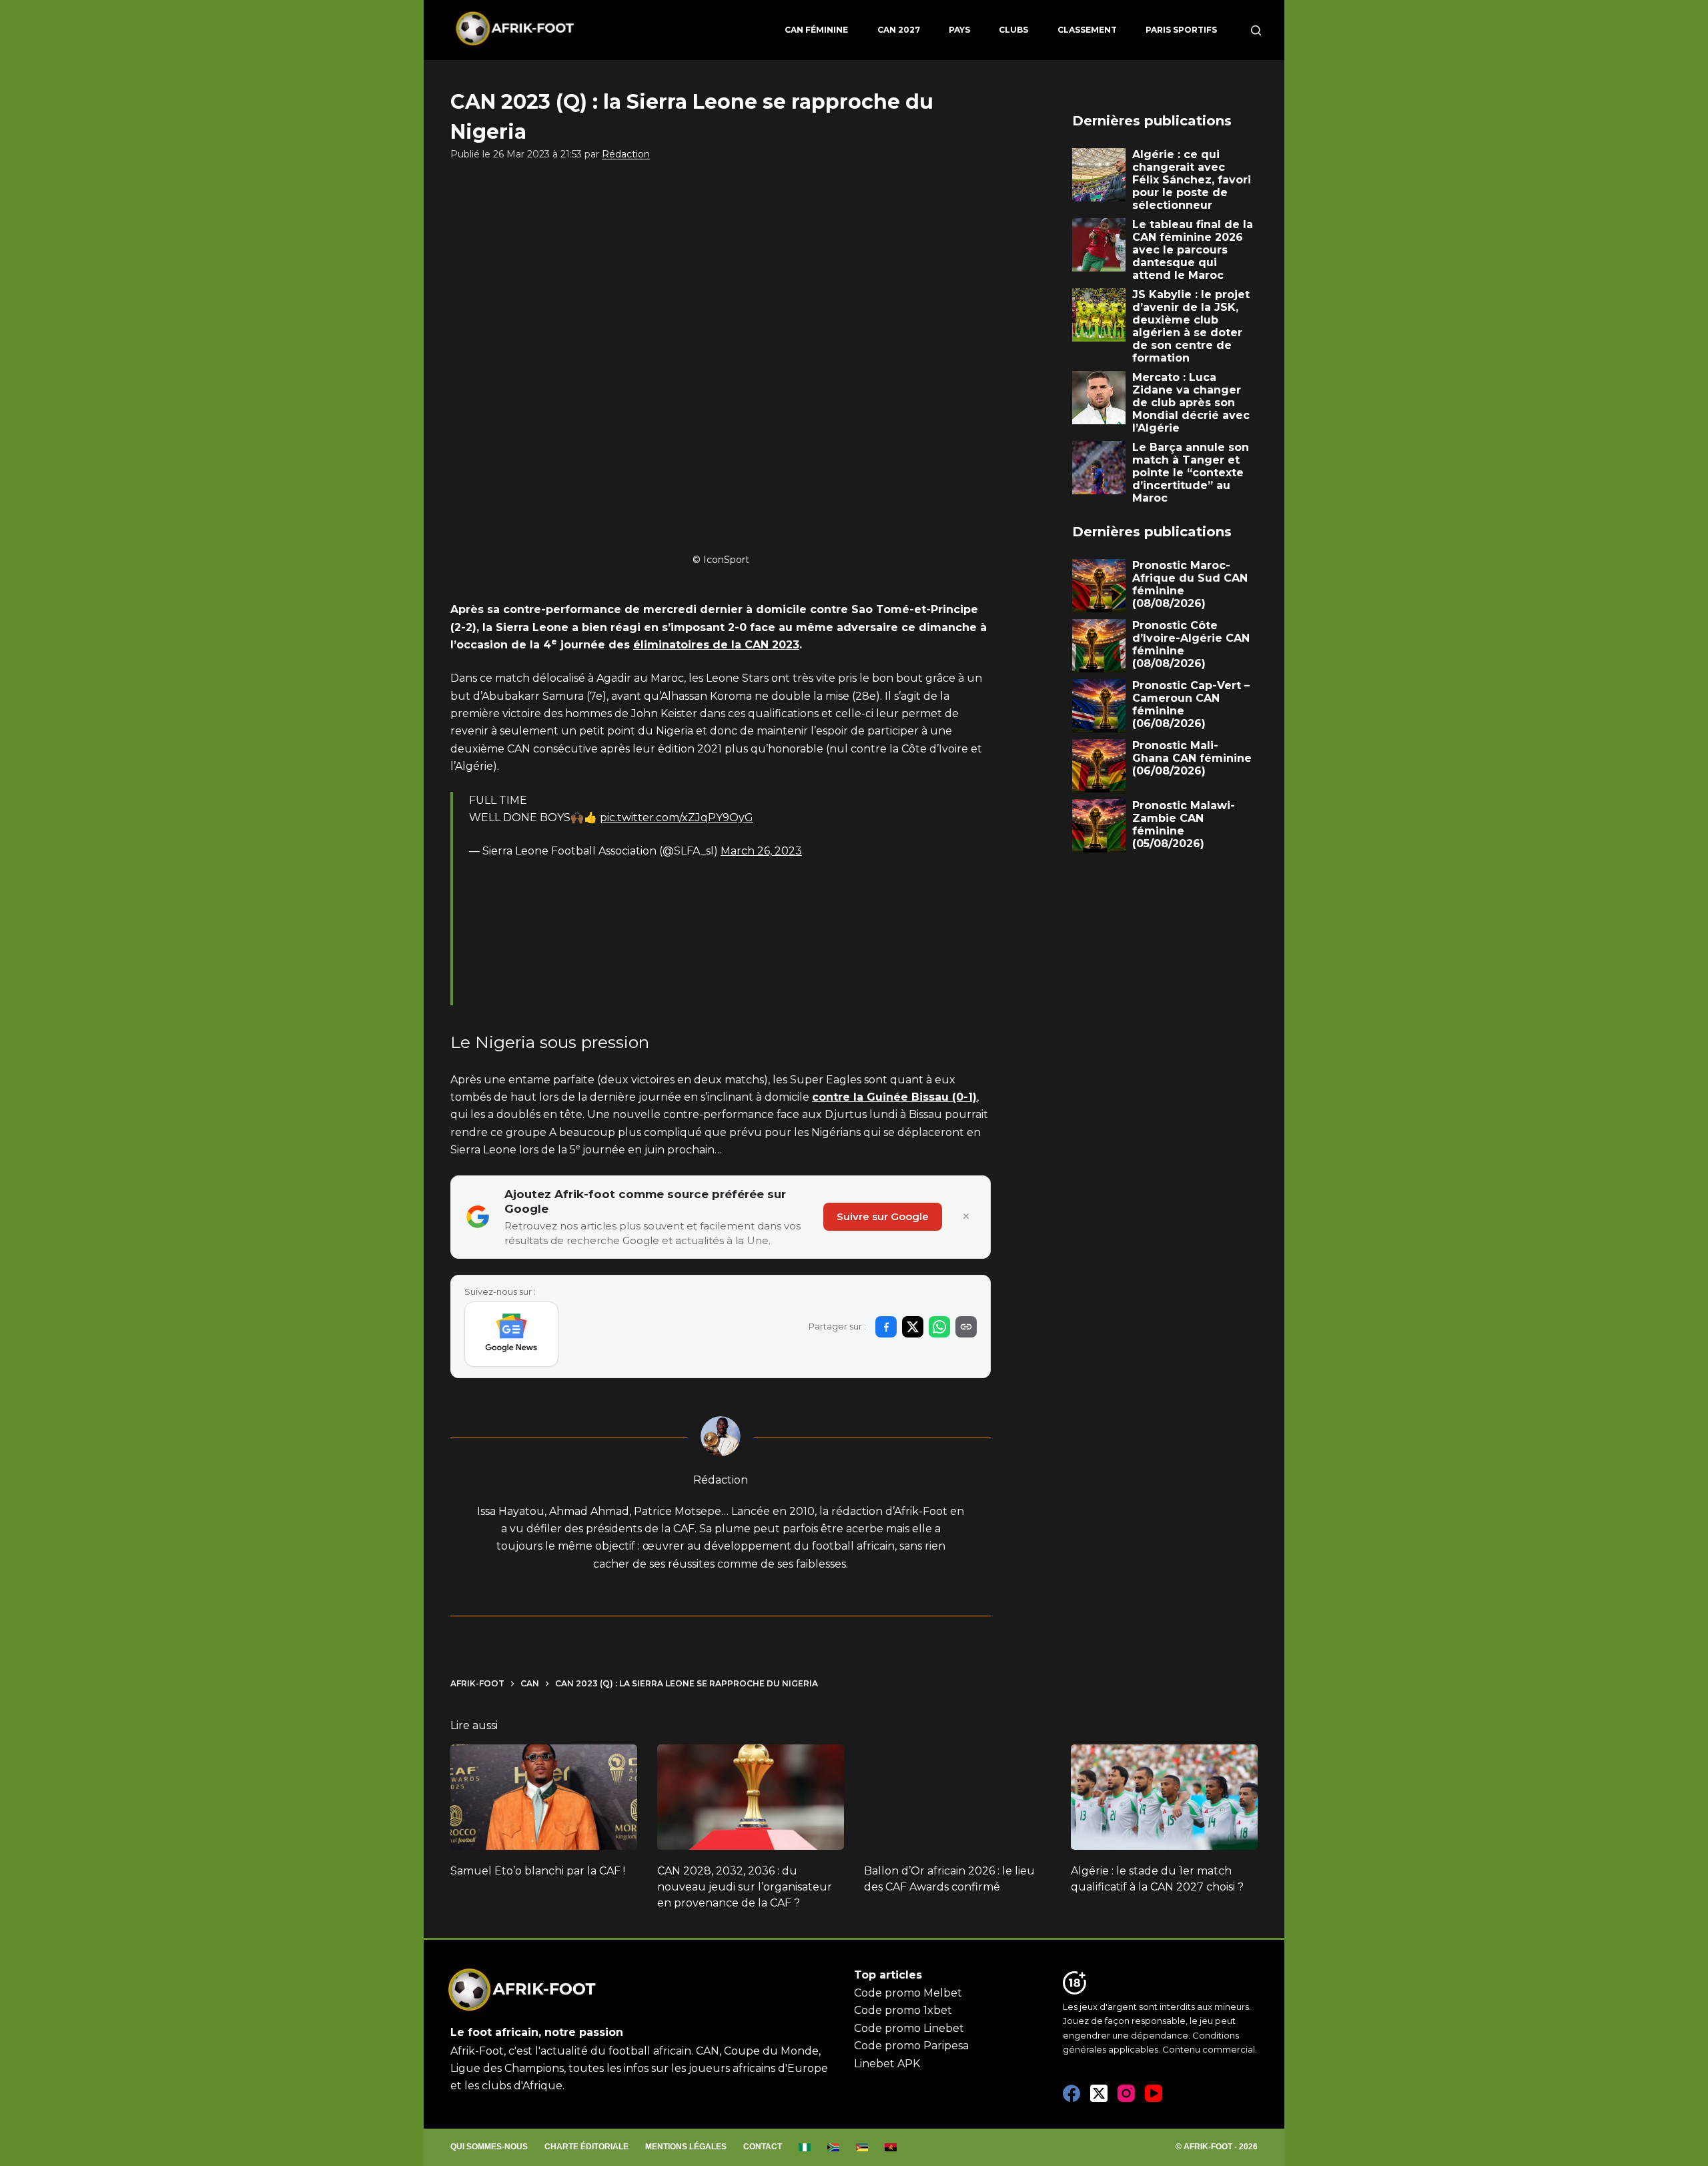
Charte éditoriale (586, 2147)
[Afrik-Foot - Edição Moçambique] (862, 2147)
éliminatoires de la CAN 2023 (716, 645)
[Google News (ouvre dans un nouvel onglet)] (511, 1334)
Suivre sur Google (883, 1216)
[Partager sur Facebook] (886, 1327)
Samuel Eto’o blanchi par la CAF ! (538, 1871)
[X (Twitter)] (1099, 2093)
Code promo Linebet (909, 2028)
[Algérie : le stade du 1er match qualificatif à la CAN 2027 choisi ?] (1164, 1797)
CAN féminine (816, 30)
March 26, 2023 (761, 851)
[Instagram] (1126, 2093)
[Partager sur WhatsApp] (939, 1327)
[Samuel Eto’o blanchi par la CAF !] (544, 1797)
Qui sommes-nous (489, 2147)
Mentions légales (686, 2147)
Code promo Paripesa (911, 2046)
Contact (763, 2147)
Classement (1087, 30)
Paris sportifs (1181, 30)
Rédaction (626, 154)
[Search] (1256, 30)
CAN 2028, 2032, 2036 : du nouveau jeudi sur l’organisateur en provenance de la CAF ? (745, 1887)
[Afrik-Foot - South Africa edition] (834, 2147)
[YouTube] (1154, 2093)
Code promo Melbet (908, 1993)
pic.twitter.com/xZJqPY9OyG (677, 818)
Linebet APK (887, 2064)
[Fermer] (966, 1217)
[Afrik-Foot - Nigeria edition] (805, 2147)
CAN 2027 (899, 30)
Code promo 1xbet (903, 2010)
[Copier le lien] (966, 1327)
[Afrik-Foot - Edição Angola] (891, 2147)
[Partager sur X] (913, 1327)
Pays (959, 30)
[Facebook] (1072, 2093)
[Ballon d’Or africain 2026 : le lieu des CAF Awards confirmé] (957, 1797)
